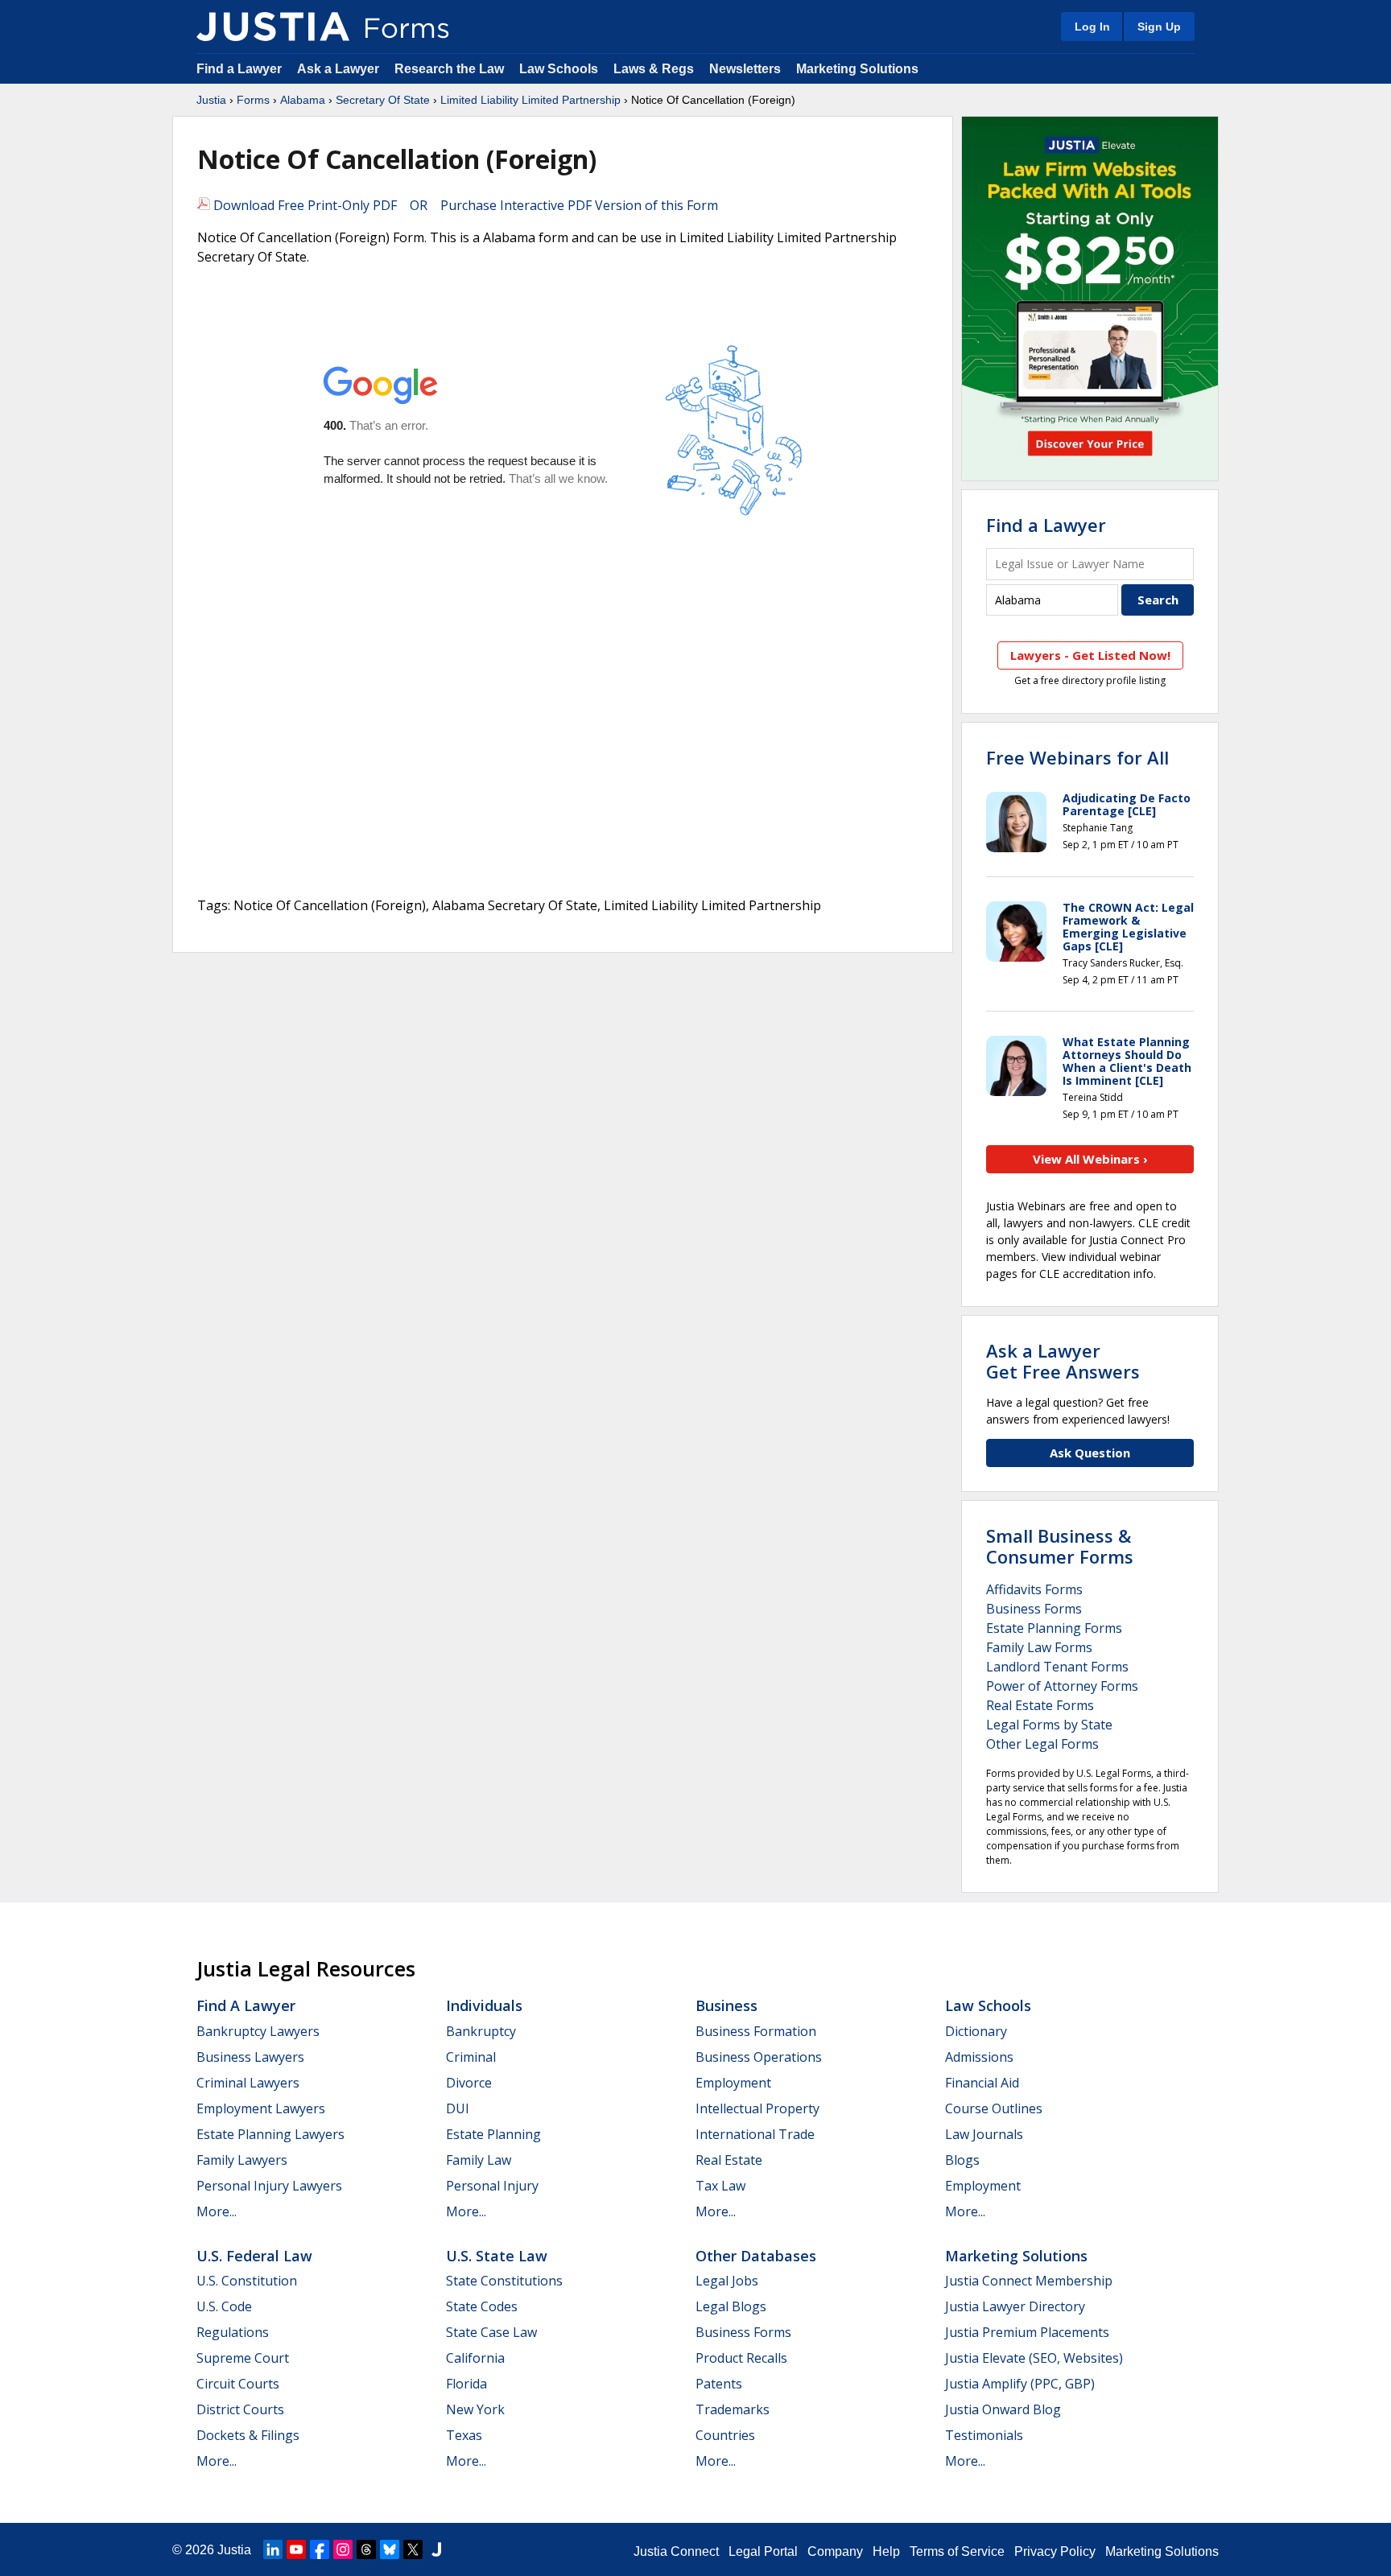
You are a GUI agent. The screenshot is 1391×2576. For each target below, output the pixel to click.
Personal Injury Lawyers (269, 2186)
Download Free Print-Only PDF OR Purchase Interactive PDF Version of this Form (464, 205)
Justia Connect (676, 2551)
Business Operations (759, 2057)
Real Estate (729, 2160)
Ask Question (1090, 1453)
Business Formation (756, 2031)
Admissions (979, 2057)
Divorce (469, 2083)
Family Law (479, 2160)
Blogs (962, 2160)
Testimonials (984, 2435)
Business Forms (1034, 1609)
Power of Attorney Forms (1062, 1686)
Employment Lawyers (261, 2108)
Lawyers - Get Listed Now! (1090, 655)
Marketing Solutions (857, 69)
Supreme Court (243, 2358)
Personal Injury (492, 2186)
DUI (458, 2108)
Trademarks (733, 2409)
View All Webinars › (1090, 1159)
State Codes (482, 2306)
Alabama (303, 100)
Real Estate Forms (1040, 1705)
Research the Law (449, 69)
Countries (725, 2435)
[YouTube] (296, 2549)
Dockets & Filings (248, 2435)
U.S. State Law (497, 2256)
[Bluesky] (390, 2549)
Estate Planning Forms (1054, 1628)
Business (726, 2005)
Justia (211, 100)
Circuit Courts (238, 2384)
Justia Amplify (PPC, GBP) (1020, 2384)
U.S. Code (224, 2306)
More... (217, 2211)
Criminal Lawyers (248, 2083)
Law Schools (559, 69)
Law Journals (984, 2134)
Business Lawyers (250, 2057)
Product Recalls (741, 2358)
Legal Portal (763, 2551)
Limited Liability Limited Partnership (530, 100)
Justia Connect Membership (1029, 2281)
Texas (464, 2435)
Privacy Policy (1055, 2551)
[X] (413, 2549)
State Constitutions (504, 2281)
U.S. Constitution (247, 2281)
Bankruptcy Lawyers (258, 2031)
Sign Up (1159, 27)
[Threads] (366, 2549)
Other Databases (756, 2256)
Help (886, 2551)
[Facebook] (320, 2549)
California (475, 2358)
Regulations (233, 2332)
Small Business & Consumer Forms (1060, 1546)
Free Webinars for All (1077, 757)
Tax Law (720, 2186)
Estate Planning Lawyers (270, 2134)
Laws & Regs (654, 69)
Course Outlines (994, 2108)
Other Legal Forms (1042, 1744)
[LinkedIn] (273, 2549)
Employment (733, 2083)
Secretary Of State (383, 100)
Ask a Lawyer (340, 69)
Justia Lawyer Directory (1015, 2306)
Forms (253, 100)
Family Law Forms (1039, 1647)
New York (475, 2409)
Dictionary (976, 2031)
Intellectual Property (757, 2108)
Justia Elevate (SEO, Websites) (1034, 2358)
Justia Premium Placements (1027, 2332)
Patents (719, 2384)
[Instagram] (343, 2549)
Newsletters (745, 69)
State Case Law (491, 2332)
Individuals (484, 2005)
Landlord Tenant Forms (1057, 1667)
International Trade (755, 2134)
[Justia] (273, 27)
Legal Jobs (727, 2281)
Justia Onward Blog (1003, 2409)
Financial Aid (982, 2083)
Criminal (471, 2057)
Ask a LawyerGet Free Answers (1063, 1361)
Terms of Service (957, 2551)
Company (835, 2551)
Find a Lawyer (239, 69)
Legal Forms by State (1049, 1725)
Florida (466, 2384)
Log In (1092, 27)
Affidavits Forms (1034, 1589)
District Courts (240, 2409)
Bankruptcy (481, 2031)
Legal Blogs (731, 2306)
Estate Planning (493, 2134)
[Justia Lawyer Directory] (436, 2549)
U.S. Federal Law (254, 2256)
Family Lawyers (242, 2160)
